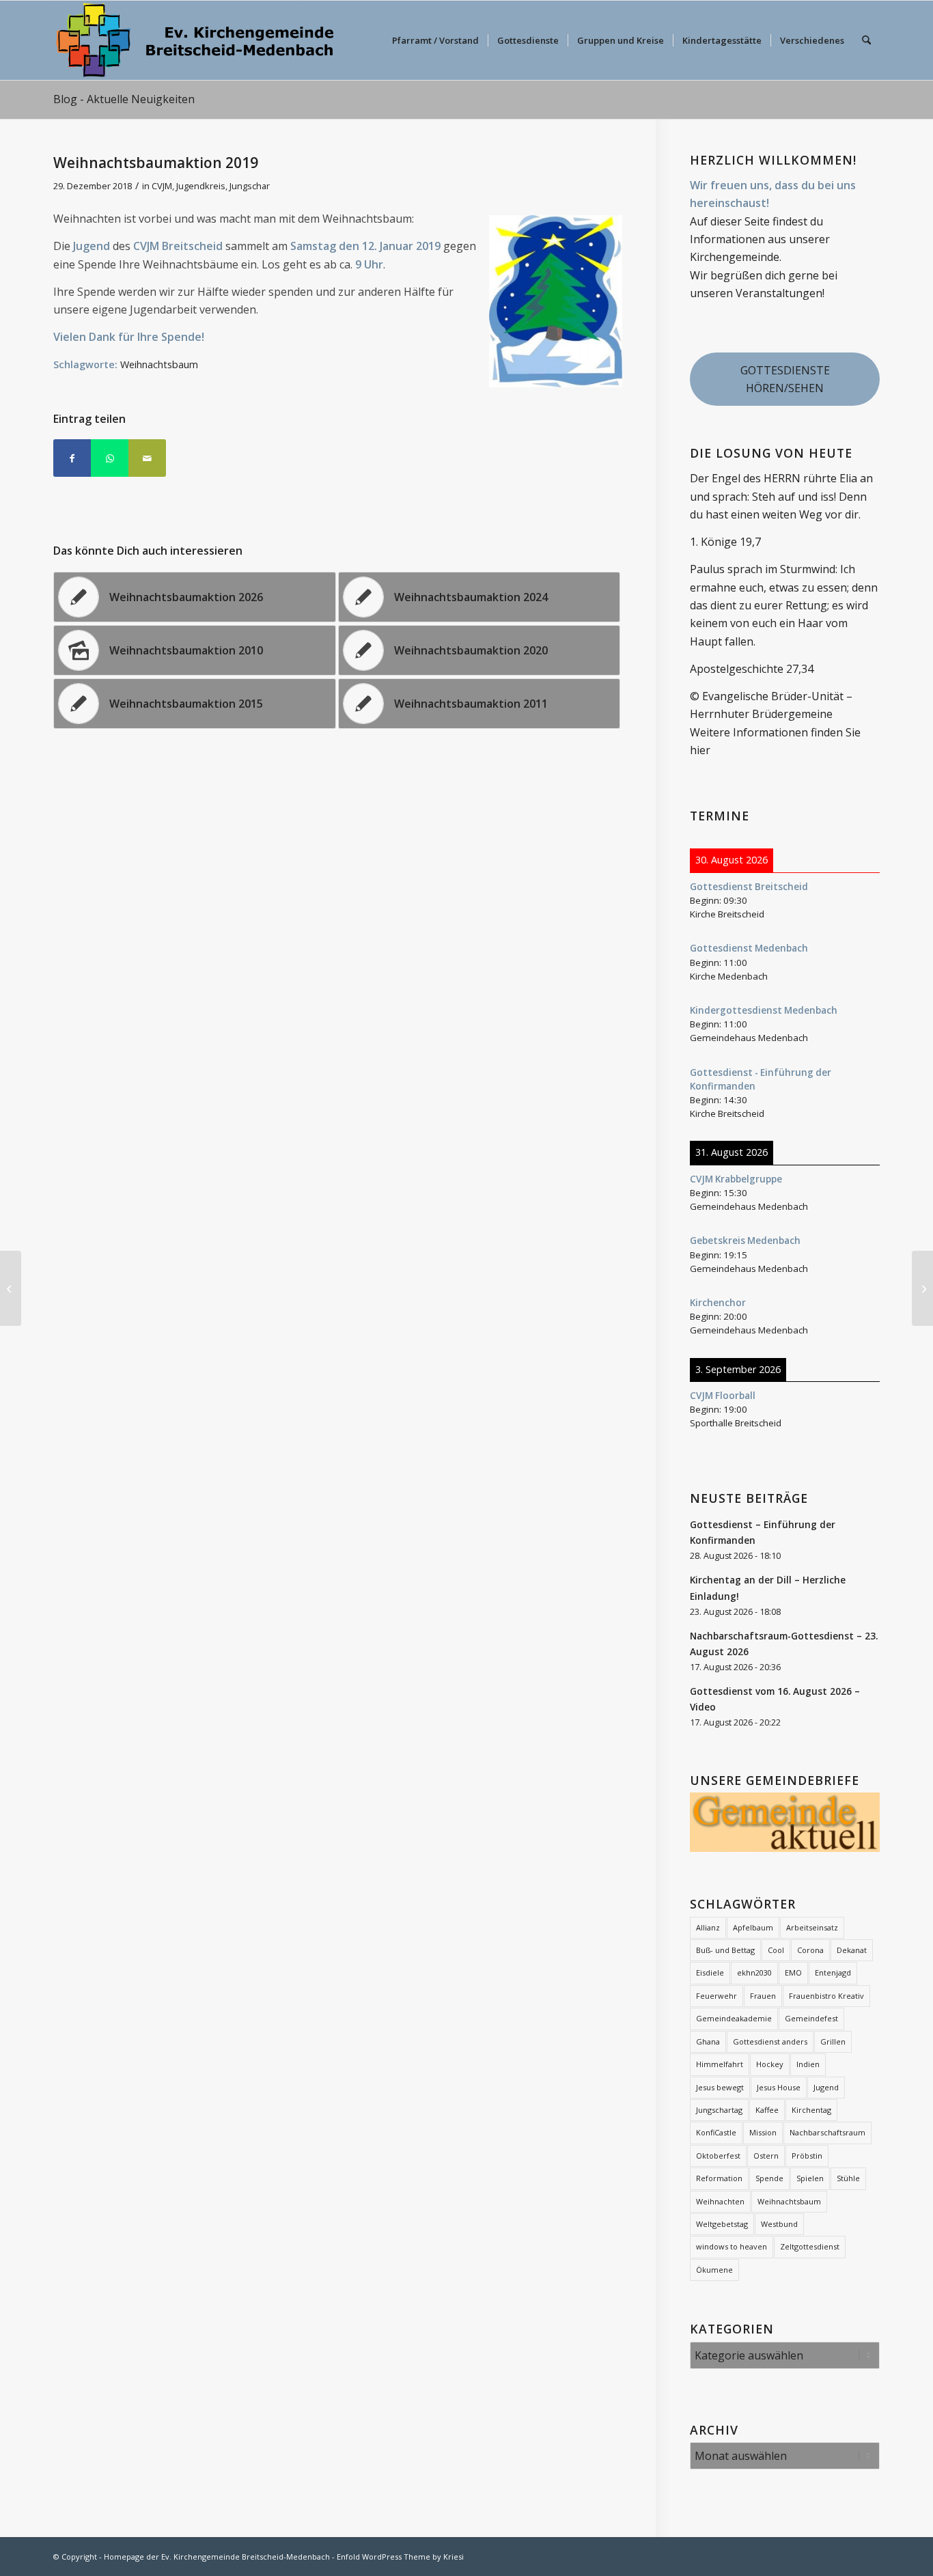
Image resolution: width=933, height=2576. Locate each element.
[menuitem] (435, 40)
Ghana (708, 2041)
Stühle (848, 2178)
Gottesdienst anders (770, 2041)
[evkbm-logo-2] (195, 40)
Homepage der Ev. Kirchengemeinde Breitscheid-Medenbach (217, 2557)
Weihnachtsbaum (159, 364)
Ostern (766, 2156)
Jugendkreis (201, 186)
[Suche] (866, 40)
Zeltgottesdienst (810, 2246)
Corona (810, 1950)
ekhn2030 (754, 1972)
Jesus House (779, 2087)
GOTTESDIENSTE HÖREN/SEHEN (785, 379)
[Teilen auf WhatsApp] (110, 458)
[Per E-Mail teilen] (147, 458)
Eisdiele (710, 1972)
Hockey (770, 2064)
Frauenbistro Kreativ (826, 1996)
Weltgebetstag (722, 2224)
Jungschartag (719, 2110)
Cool (776, 1950)
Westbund (779, 2224)
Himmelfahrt (720, 2064)
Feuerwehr (716, 1996)
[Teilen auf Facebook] (72, 458)
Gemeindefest (811, 2018)
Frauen (763, 1996)
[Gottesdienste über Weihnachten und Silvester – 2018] (11, 1288)
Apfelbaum (753, 1927)
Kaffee (767, 2110)
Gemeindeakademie (734, 2018)
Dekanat (852, 1950)
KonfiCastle (716, 2132)
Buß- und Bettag (725, 1950)
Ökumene (714, 2270)
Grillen (833, 2041)
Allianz (708, 1927)
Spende (769, 2178)
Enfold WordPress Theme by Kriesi (400, 2557)
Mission (763, 2132)
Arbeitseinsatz (812, 1927)
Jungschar (250, 186)
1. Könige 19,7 (725, 542)
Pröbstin (807, 2156)
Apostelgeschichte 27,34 (752, 669)
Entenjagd (833, 1972)
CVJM (162, 186)
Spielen (810, 2178)
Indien (808, 2064)
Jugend (826, 2087)
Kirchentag (811, 2110)
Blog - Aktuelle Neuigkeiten (124, 99)
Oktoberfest (718, 2156)
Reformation (719, 2178)
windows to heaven (732, 2246)
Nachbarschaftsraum (827, 2132)
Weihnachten (720, 2201)
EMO (793, 1972)
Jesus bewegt (720, 2087)
